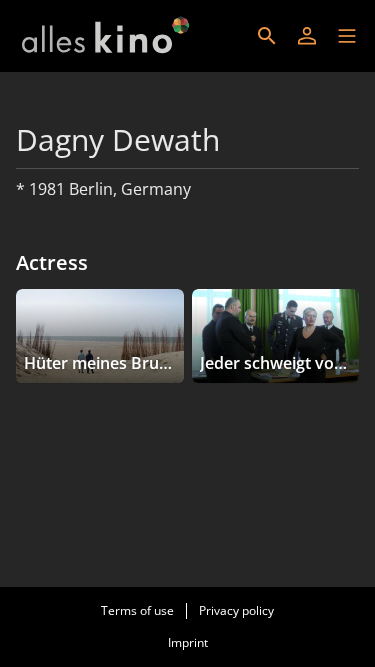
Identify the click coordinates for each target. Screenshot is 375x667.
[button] (347, 36)
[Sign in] (307, 36)
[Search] (267, 36)
